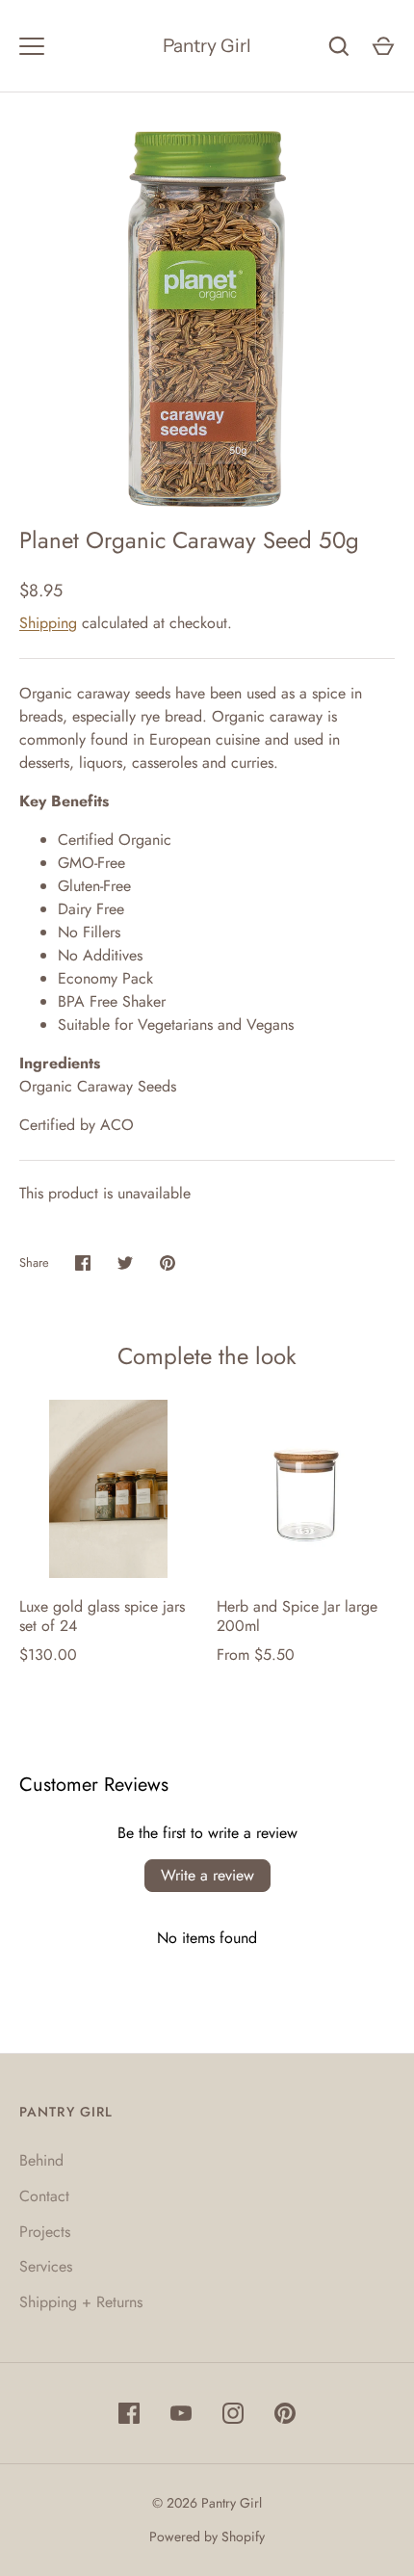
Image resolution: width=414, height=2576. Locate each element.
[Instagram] (233, 2413)
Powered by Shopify (207, 2537)
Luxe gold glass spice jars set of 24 (102, 1616)
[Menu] (32, 46)
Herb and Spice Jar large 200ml (297, 1616)
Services (46, 2266)
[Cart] (383, 46)
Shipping (48, 623)
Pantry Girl (207, 46)
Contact (44, 2196)
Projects (45, 2232)
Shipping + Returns (81, 2302)
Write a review (207, 1875)
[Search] (339, 46)
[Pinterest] (285, 2413)
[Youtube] (181, 2413)
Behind (41, 2160)
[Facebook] (129, 2413)
